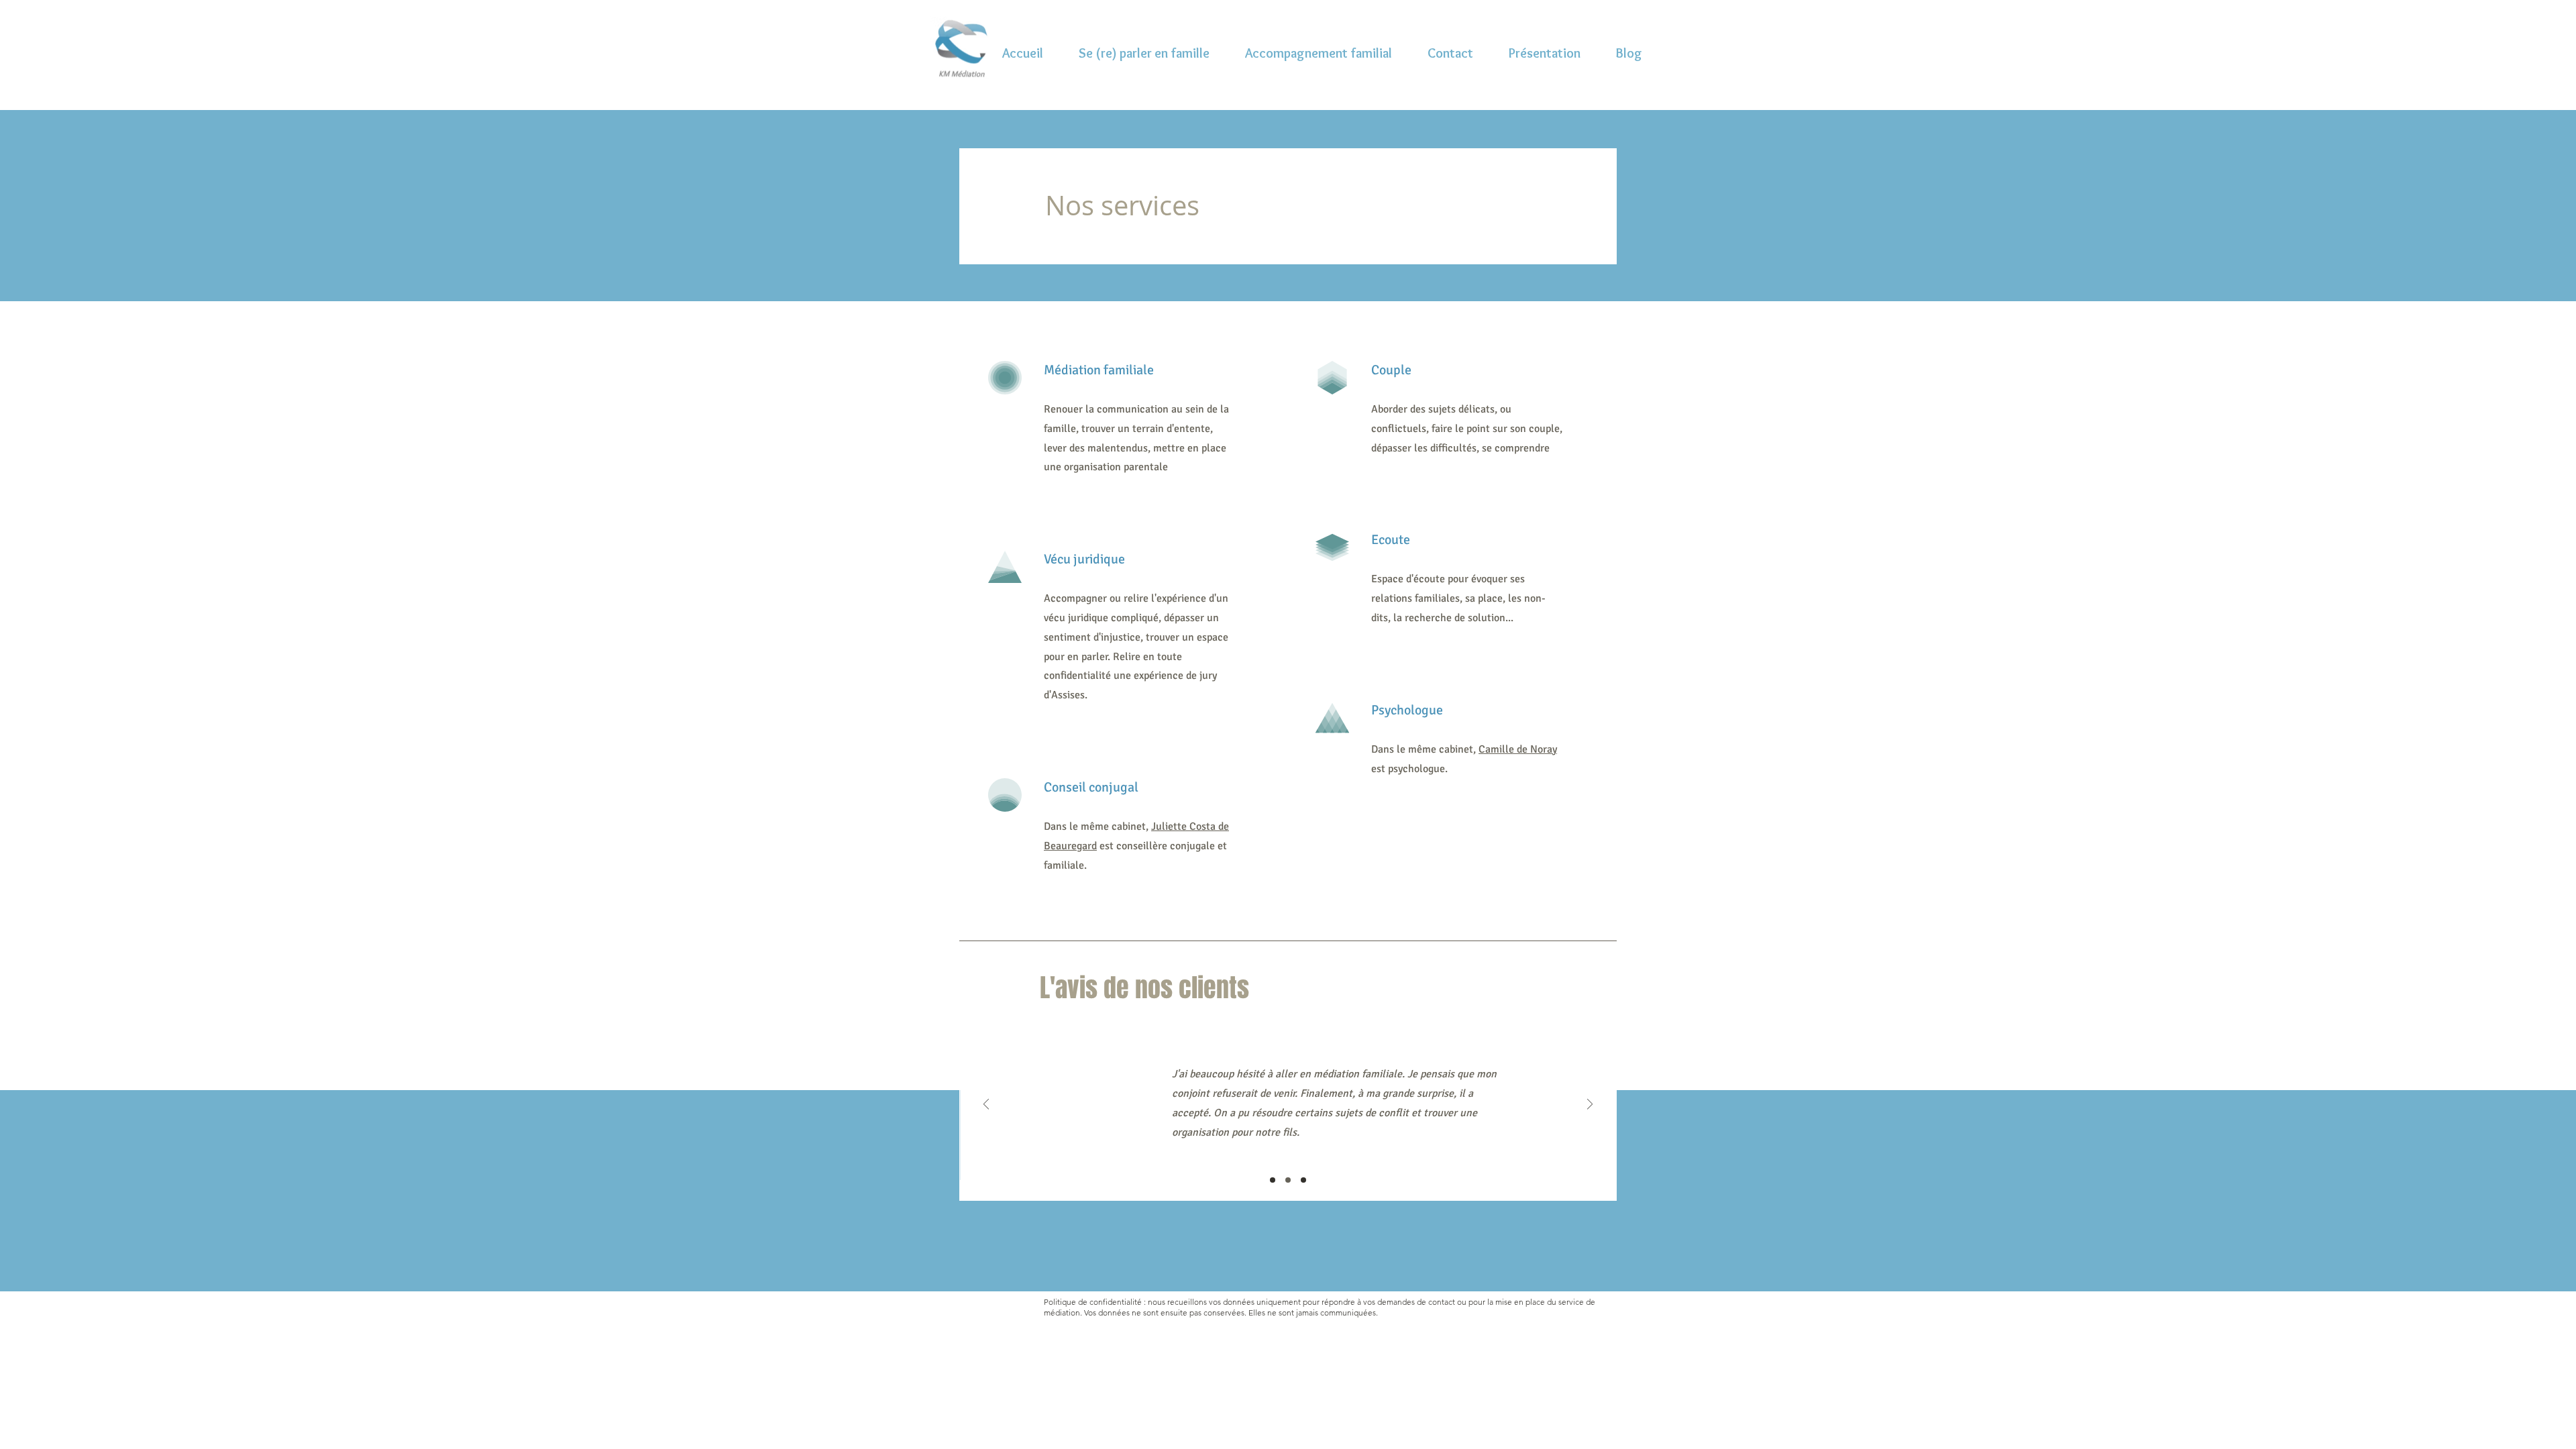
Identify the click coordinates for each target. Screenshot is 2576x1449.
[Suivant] (1590, 1105)
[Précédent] (986, 1105)
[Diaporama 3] (1303, 1180)
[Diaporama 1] (1273, 1180)
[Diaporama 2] (1288, 1180)
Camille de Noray (1518, 749)
